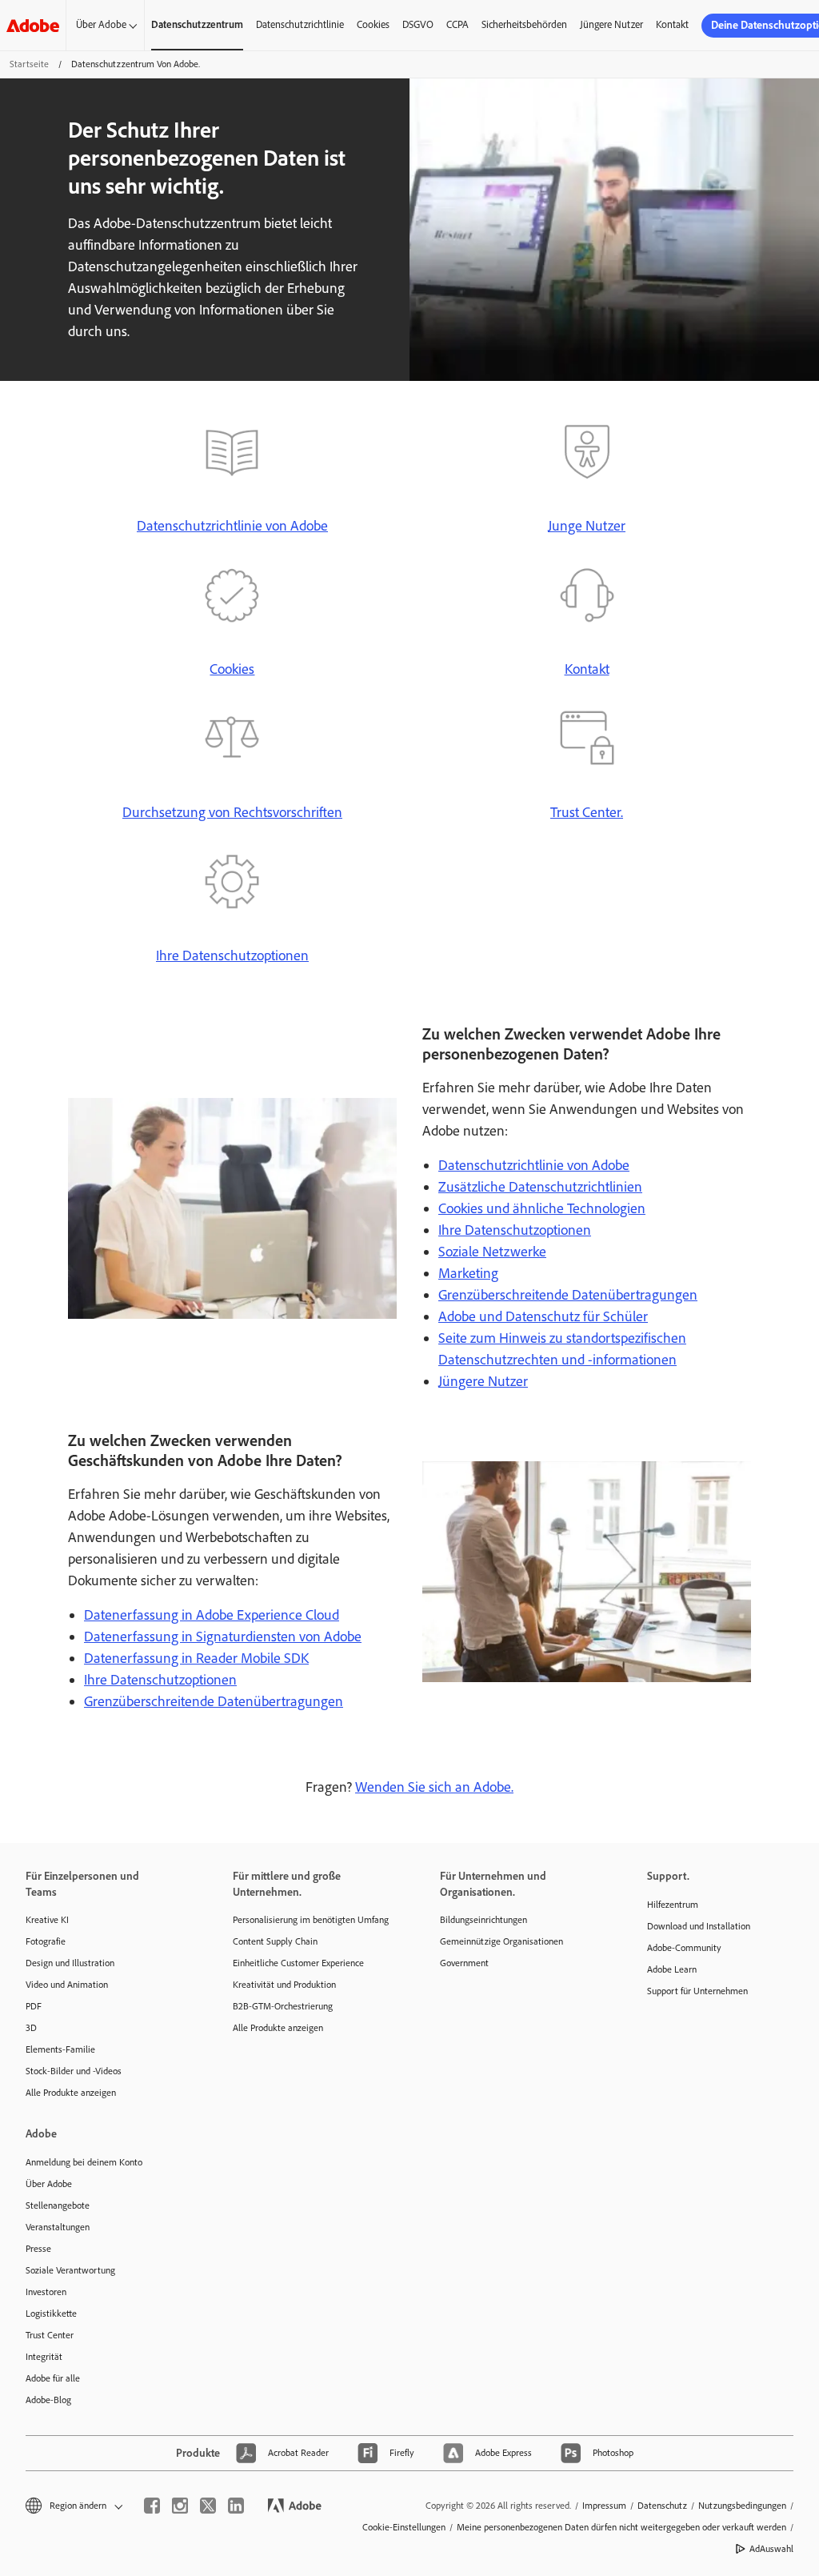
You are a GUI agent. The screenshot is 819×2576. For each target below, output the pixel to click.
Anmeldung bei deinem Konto (84, 2162)
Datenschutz (662, 2506)
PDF (34, 2006)
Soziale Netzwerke (492, 1252)
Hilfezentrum (673, 1905)
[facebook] (152, 2506)
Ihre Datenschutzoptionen (232, 955)
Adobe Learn (672, 1969)
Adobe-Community (684, 1948)
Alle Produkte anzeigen (71, 2093)
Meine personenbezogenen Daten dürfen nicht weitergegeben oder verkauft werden (621, 2527)
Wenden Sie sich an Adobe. (434, 1787)
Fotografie (46, 1941)
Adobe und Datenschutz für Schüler (543, 1316)
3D (31, 2028)
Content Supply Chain (275, 1941)
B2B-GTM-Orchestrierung (283, 2006)
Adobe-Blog (48, 2400)
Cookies (373, 24)
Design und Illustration (70, 1963)
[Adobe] (33, 25)
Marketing (468, 1273)
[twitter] (208, 2506)
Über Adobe (101, 24)
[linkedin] (236, 2506)
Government (464, 1963)
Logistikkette (51, 2314)
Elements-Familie (60, 2049)
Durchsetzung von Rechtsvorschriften (232, 812)
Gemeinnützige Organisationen (501, 1941)
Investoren (46, 2292)
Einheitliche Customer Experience (298, 1963)
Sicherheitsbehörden (524, 24)
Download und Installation (699, 1926)
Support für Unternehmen (697, 1991)
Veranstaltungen (58, 2227)
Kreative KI (47, 1920)
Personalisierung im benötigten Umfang (311, 1920)
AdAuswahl (771, 2549)
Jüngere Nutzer (611, 24)
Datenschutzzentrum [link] (197, 24)
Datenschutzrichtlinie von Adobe (232, 526)
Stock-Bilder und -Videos (74, 2071)
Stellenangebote (58, 2205)
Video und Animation (67, 1985)
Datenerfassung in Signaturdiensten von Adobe (223, 1637)
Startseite (29, 64)
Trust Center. (587, 812)
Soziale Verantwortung (70, 2270)
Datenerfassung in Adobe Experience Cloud (212, 1615)
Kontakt (672, 24)
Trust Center (50, 2335)
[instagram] (180, 2506)
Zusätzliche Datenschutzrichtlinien (540, 1187)
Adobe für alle (53, 2378)
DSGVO (418, 24)
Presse (38, 2249)
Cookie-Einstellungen (404, 2527)
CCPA (457, 24)
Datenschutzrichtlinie (300, 24)
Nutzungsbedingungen (742, 2506)
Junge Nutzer (587, 526)
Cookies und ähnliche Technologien (542, 1208)
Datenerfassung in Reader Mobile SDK (196, 1658)
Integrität (44, 2357)
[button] (73, 2506)
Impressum (604, 2506)
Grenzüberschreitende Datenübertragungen (568, 1295)
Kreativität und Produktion (284, 1985)
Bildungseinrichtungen (483, 1920)
